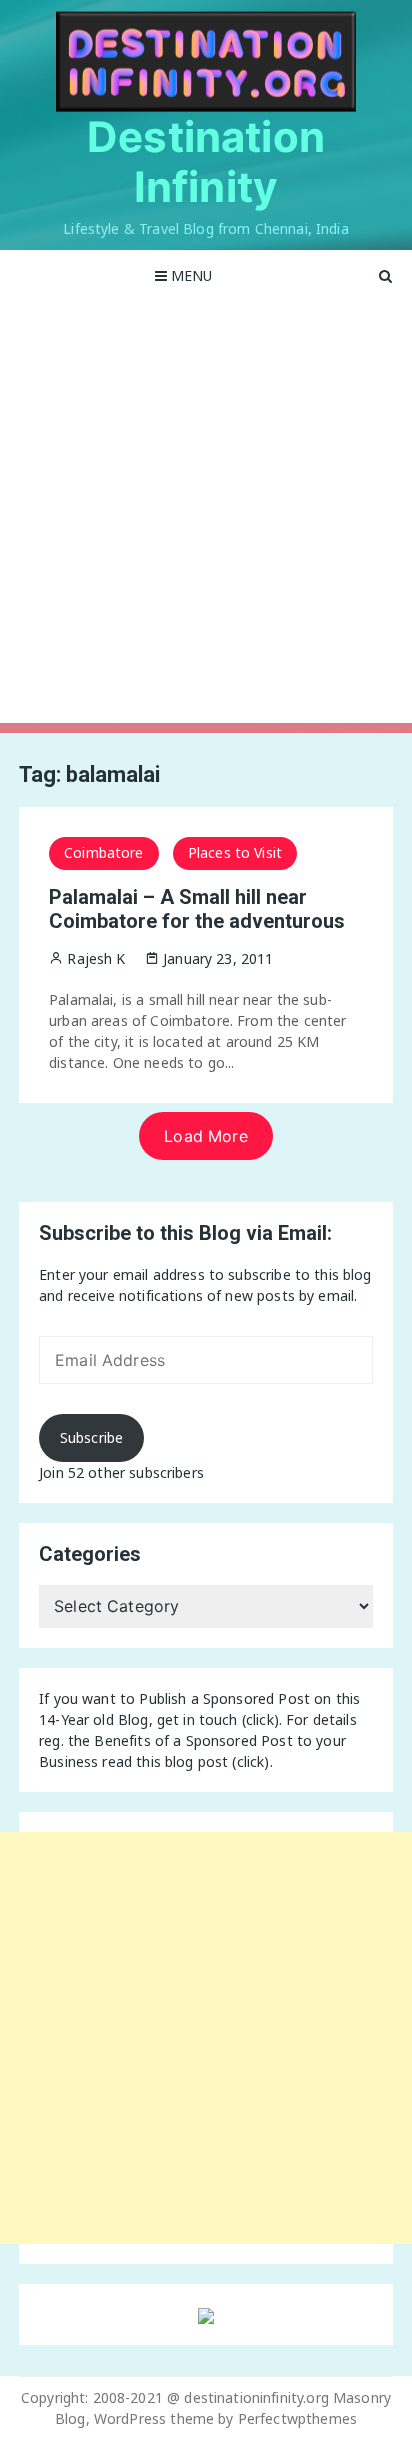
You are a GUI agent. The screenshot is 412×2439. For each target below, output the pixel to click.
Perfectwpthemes (297, 2418)
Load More (205, 1136)
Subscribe (91, 1437)
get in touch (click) (218, 1719)
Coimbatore (104, 852)
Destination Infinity (206, 161)
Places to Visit (235, 852)
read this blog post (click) (185, 1761)
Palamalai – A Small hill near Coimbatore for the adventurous (197, 909)
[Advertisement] (206, 517)
